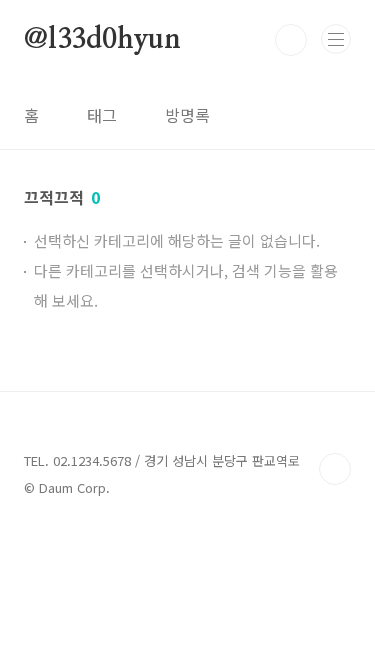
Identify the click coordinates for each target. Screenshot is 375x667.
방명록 (187, 115)
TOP (335, 469)
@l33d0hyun (102, 40)
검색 (291, 40)
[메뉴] (336, 39)
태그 (102, 115)
